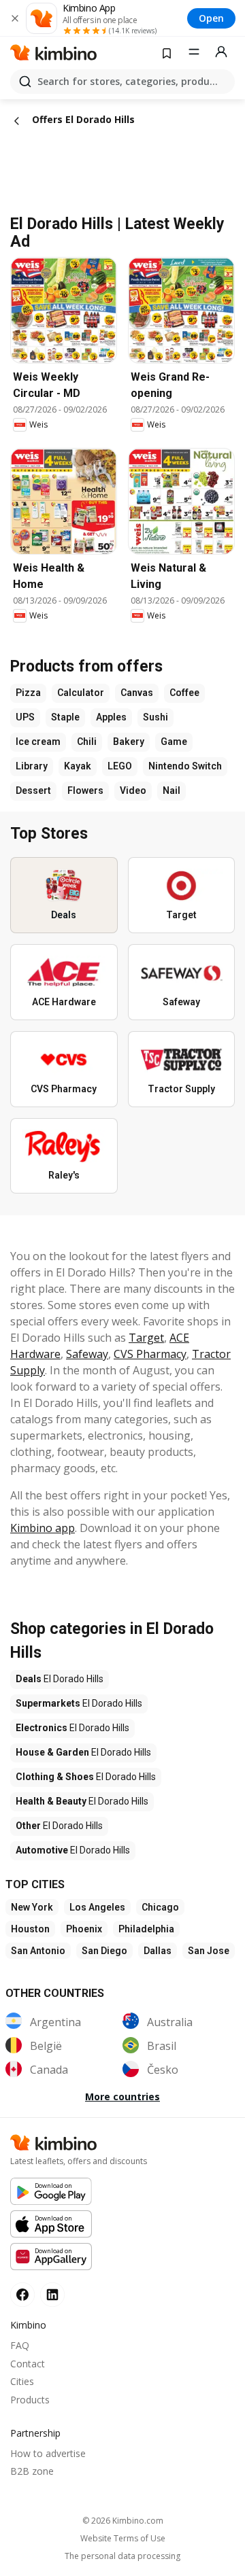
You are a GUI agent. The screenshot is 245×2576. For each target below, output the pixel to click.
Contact (28, 2364)
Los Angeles (97, 1907)
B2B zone (32, 2471)
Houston (30, 1929)
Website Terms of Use (123, 2539)
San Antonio (38, 1951)
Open (211, 18)
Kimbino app (43, 1528)
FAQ (20, 2345)
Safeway (87, 1354)
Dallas (158, 1951)
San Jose (209, 1951)
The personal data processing (122, 2556)
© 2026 (123, 2521)
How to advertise (48, 2453)
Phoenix (84, 1929)
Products (30, 2400)
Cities (22, 2381)
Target (146, 1338)
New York (32, 1907)
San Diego (104, 1951)
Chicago (160, 1907)
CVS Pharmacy (150, 1354)
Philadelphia (146, 1929)
